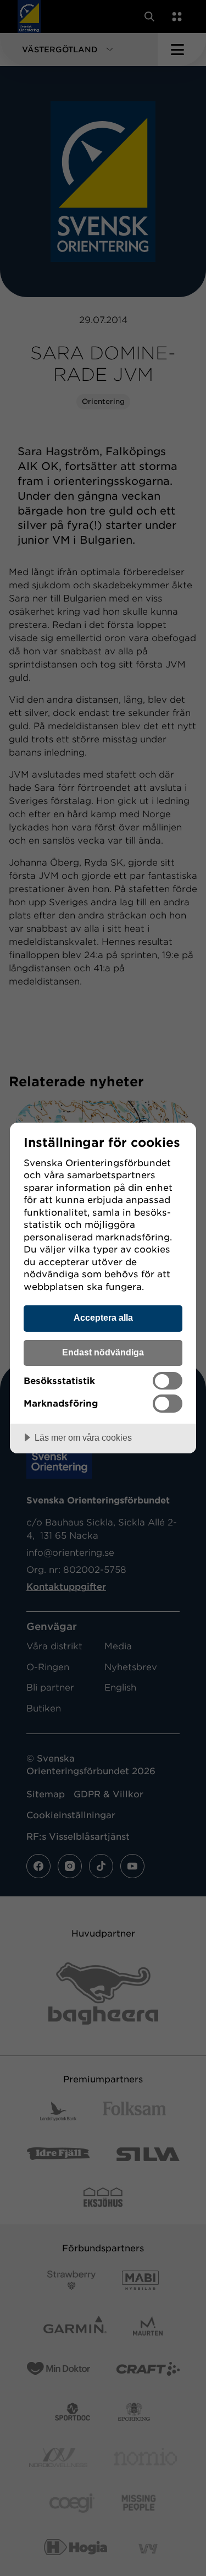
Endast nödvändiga (103, 1352)
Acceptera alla (103, 1317)
